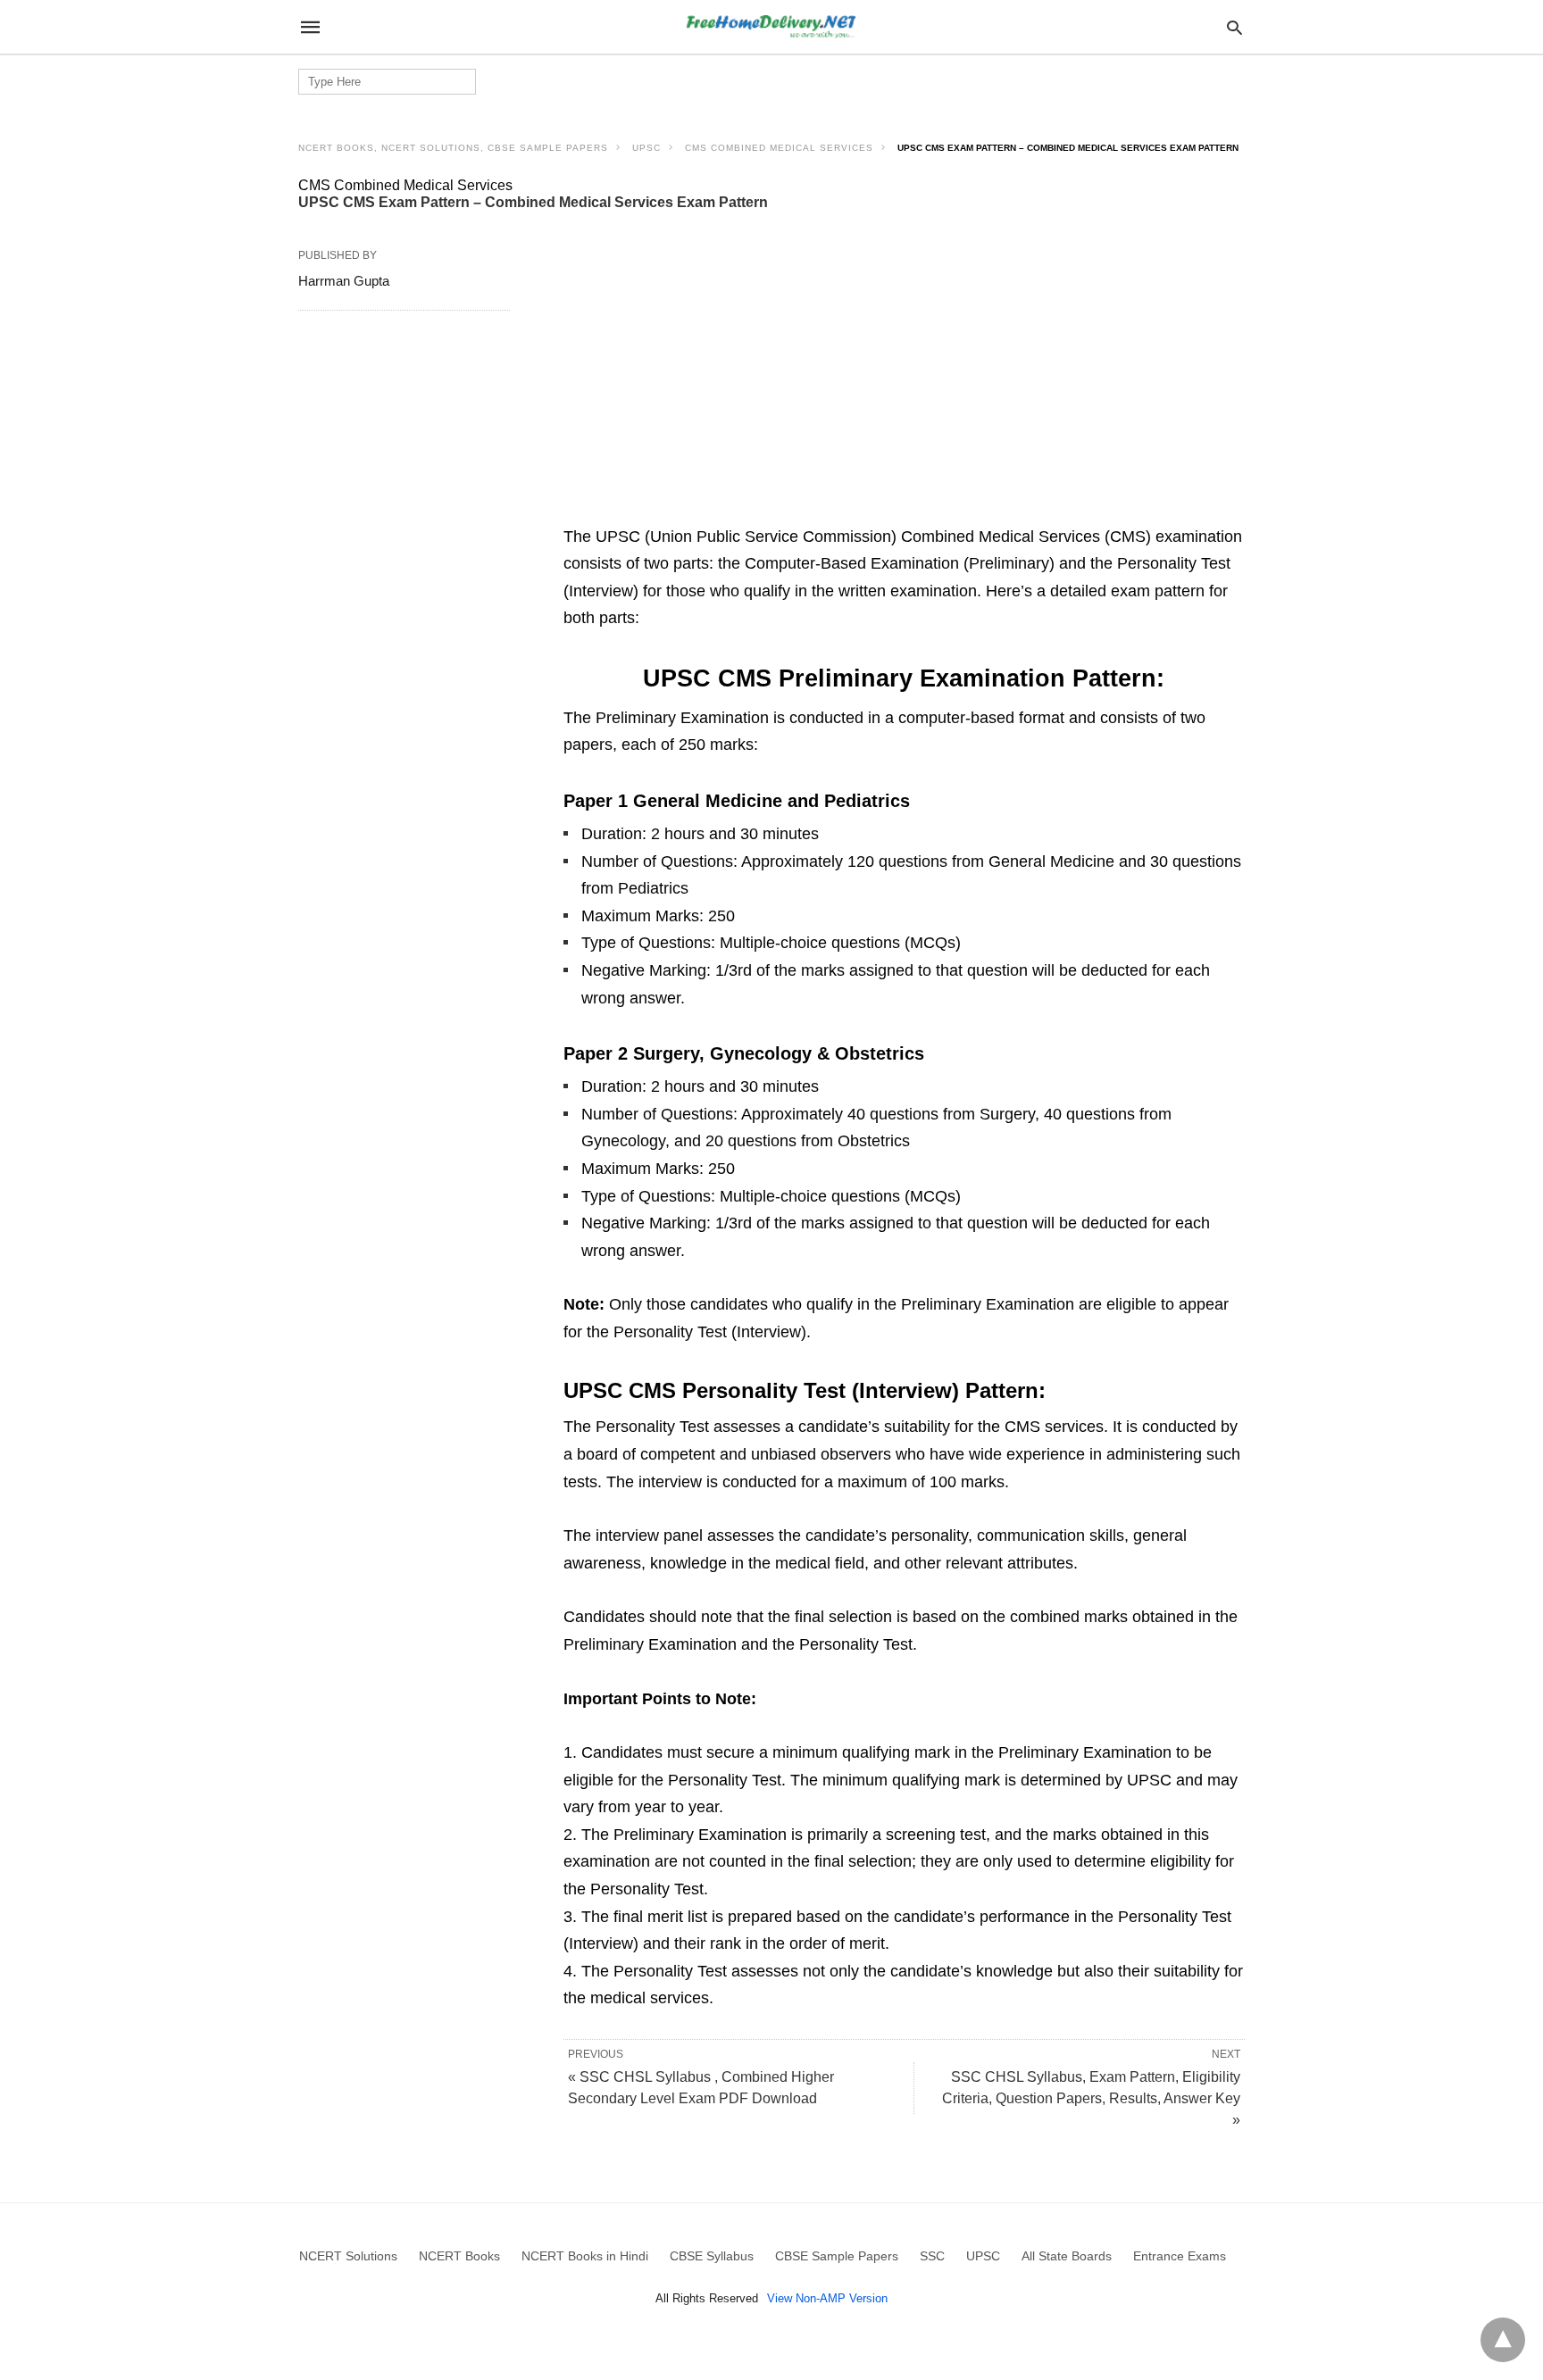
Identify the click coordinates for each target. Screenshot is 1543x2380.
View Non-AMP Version (827, 2298)
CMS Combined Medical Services (779, 148)
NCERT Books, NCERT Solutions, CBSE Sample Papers (453, 148)
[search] (1234, 27)
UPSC (646, 148)
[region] (904, 382)
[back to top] (1503, 2340)
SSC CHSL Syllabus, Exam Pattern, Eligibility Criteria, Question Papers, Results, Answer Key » (1091, 2098)
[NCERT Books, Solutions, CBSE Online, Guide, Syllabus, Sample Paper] (771, 27)
